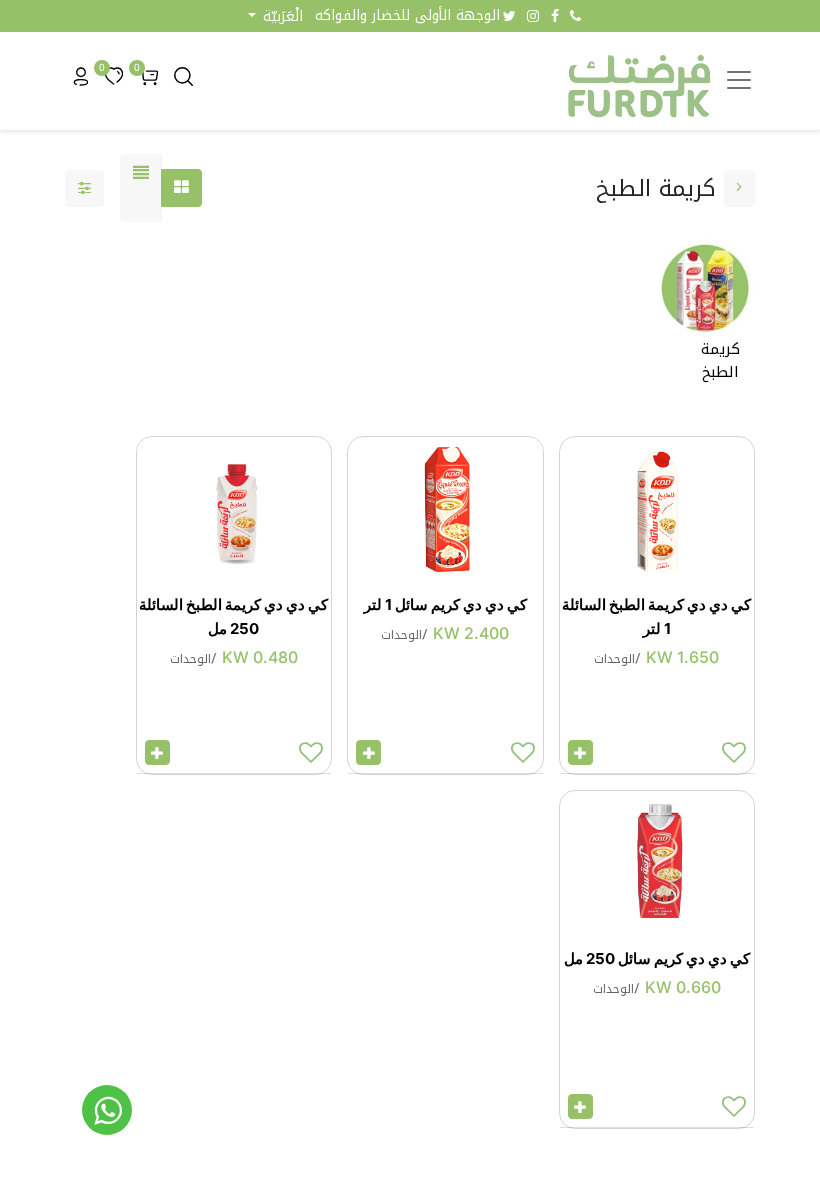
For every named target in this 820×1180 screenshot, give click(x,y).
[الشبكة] (181, 188)
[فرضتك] (107, 1110)
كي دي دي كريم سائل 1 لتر (445, 604)
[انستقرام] (533, 16)
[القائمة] (141, 188)
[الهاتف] (575, 16)
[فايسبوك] (555, 16)
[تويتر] (509, 16)
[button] (275, 16)
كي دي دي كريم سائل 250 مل (657, 958)
